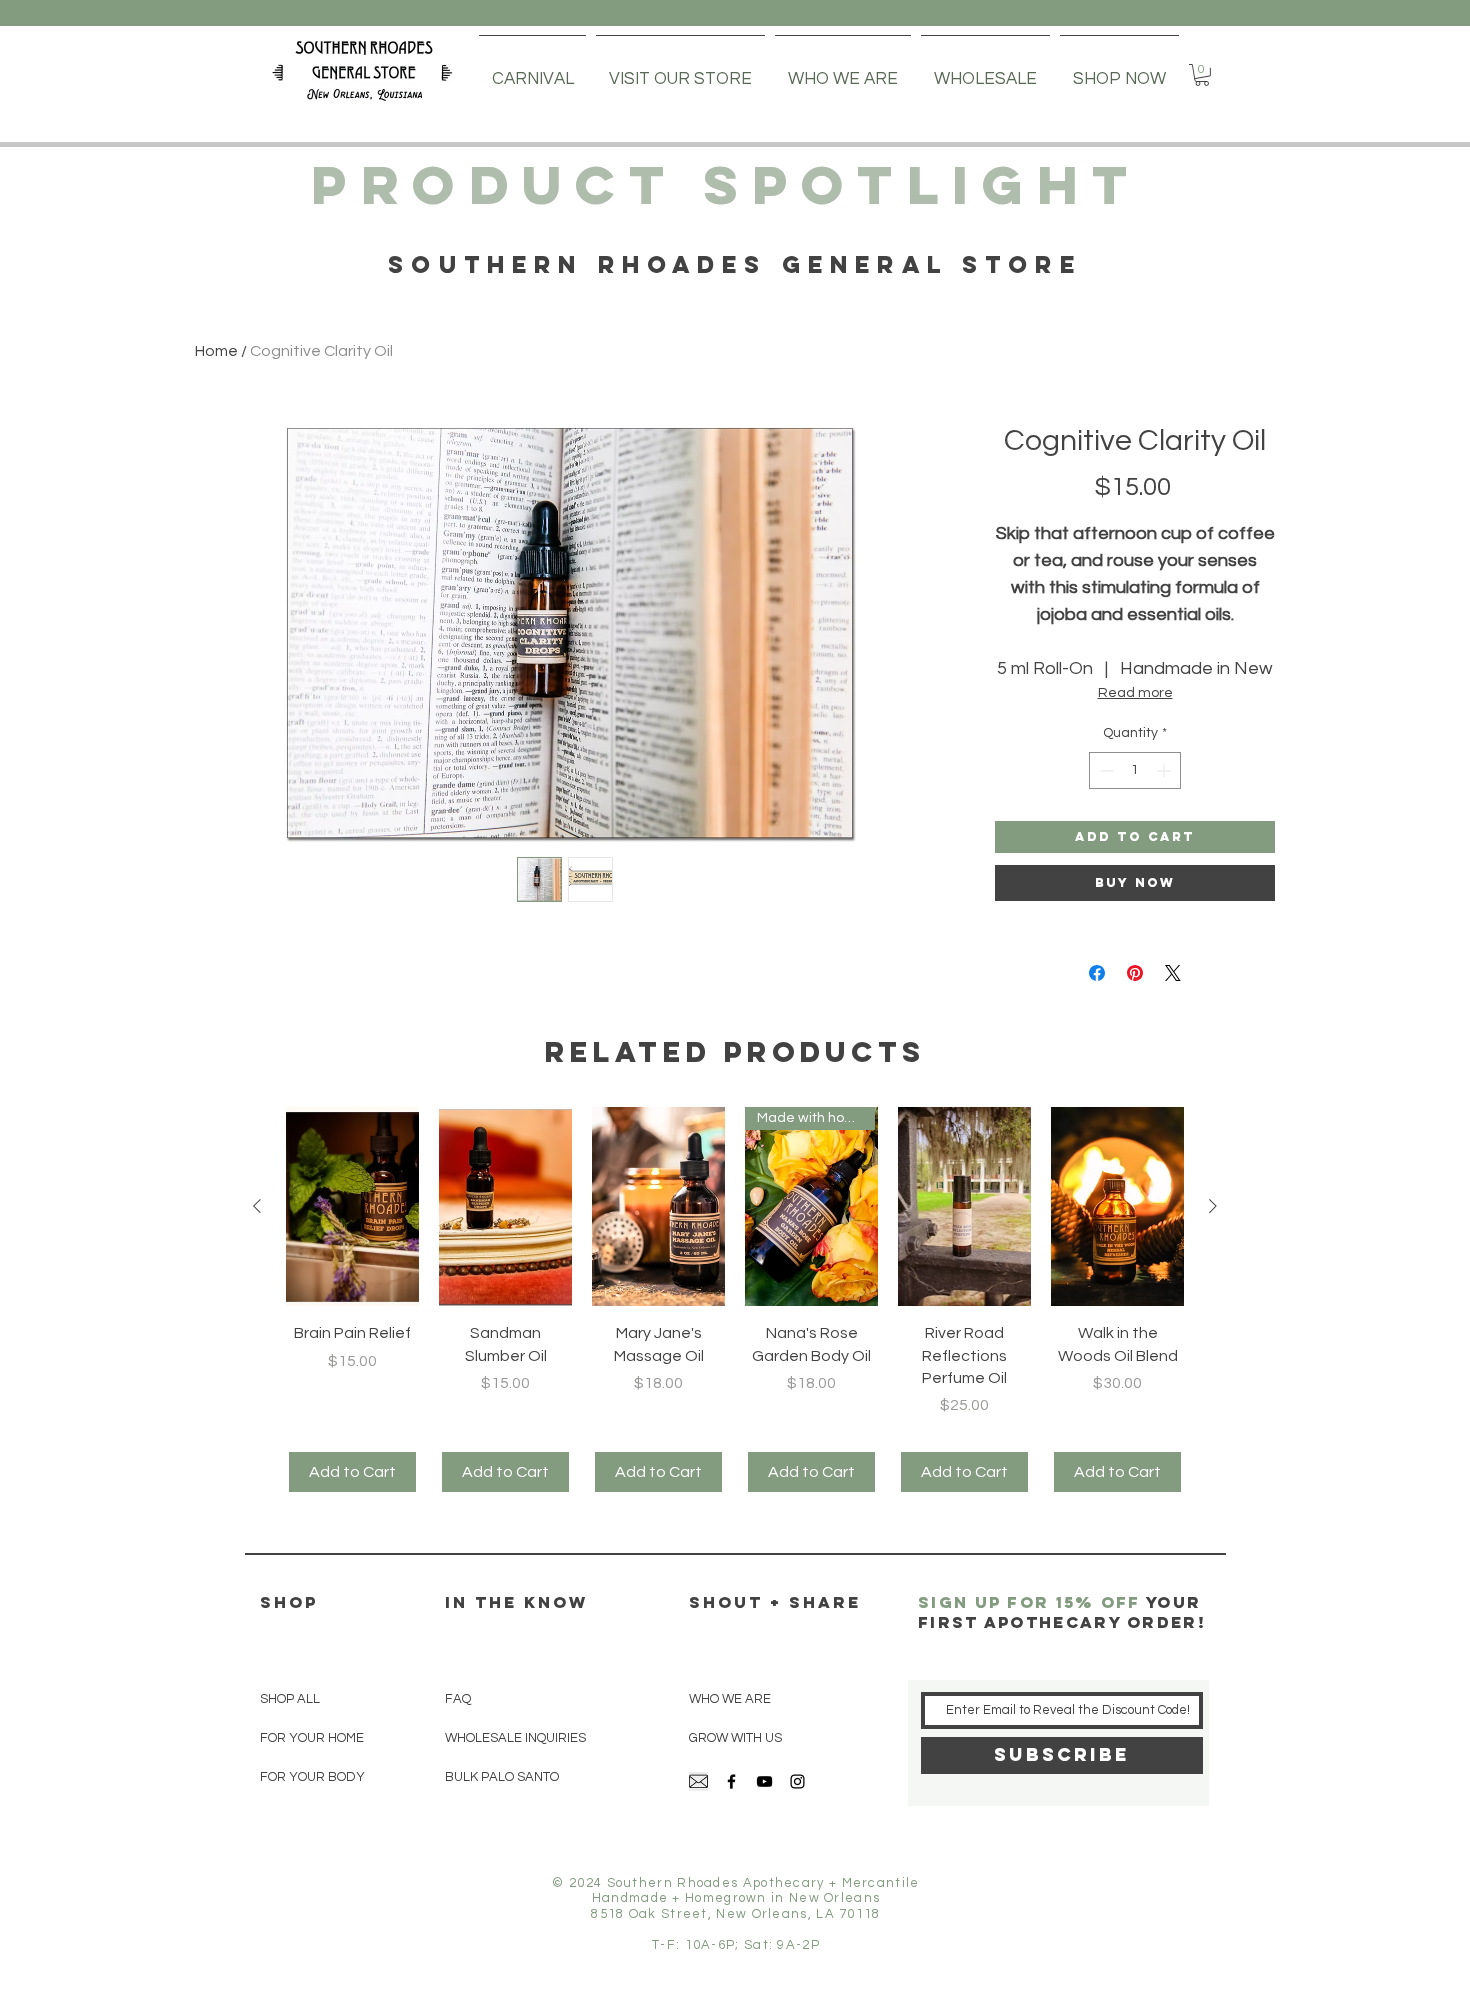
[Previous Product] (257, 1206)
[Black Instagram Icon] (797, 1781)
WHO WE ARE (730, 1699)
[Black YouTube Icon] (764, 1781)
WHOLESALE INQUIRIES (515, 1738)
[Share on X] (1173, 973)
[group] (735, 1301)
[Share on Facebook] (1097, 973)
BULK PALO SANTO (502, 1777)
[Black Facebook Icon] (731, 1781)
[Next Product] (1213, 1206)
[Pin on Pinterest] (1135, 973)
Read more (1135, 693)
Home (216, 351)
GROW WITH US (735, 1738)
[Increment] (1165, 770)
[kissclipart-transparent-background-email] (698, 1781)
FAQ (458, 1699)
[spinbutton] (1135, 770)
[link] (1202, 75)
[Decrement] (1104, 770)
